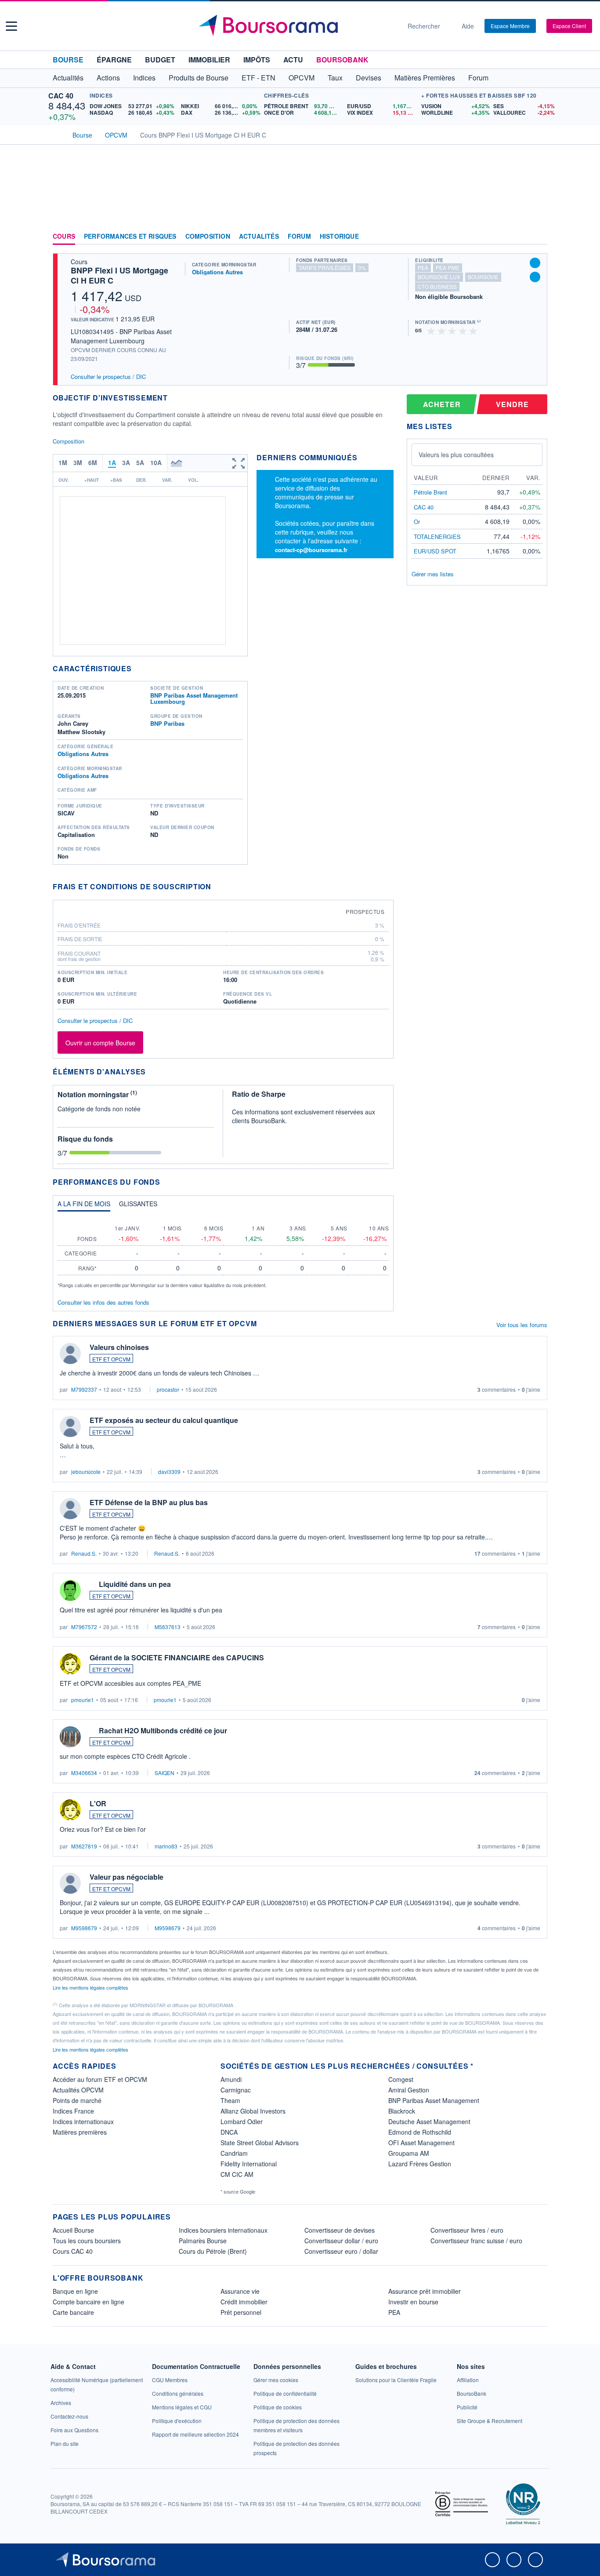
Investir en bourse (413, 2302)
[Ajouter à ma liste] (535, 277)
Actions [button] (108, 78)
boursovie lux (439, 277)
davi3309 (169, 1472)
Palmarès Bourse (203, 2241)
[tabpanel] (223, 1253)
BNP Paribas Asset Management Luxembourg (194, 698)
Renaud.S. (84, 1553)
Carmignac (236, 2090)
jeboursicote (86, 1472)
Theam (230, 2100)
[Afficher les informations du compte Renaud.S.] (70, 1509)
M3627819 (84, 1846)
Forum (478, 78)
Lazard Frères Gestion (420, 2164)
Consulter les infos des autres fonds (103, 1302)
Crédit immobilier (244, 2302)
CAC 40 (61, 96)
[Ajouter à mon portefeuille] (535, 263)
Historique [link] (339, 236)
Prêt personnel (241, 2312)
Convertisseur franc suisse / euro (476, 2241)
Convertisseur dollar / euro (341, 2241)
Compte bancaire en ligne (89, 2302)
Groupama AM (409, 2153)
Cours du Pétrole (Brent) (213, 2251)
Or (417, 522)
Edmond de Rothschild (420, 2132)
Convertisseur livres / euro (467, 2230)
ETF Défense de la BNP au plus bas (149, 1502)
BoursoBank (342, 60)
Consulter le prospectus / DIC (108, 377)
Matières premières (80, 2132)
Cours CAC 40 (73, 2251)
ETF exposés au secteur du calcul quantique (164, 1420)
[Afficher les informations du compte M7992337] (70, 1353)
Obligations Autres (217, 272)
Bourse (68, 60)
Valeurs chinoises (119, 1347)
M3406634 (84, 1773)
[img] (473, 330)
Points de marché (77, 2100)
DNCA (229, 2132)
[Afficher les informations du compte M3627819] (70, 1810)
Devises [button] (369, 78)
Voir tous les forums (522, 1325)
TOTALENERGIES (437, 537)
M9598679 (84, 1928)
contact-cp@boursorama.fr (311, 550)
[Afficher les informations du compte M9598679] (70, 1883)
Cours (64, 236)
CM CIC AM (237, 2174)
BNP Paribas (167, 723)
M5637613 (168, 1627)
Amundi (231, 2079)
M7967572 (84, 1627)
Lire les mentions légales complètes (91, 1987)
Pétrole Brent (430, 492)
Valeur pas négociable (127, 1877)
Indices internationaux (83, 2121)
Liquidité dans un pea (135, 1584)
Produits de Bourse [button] (199, 78)
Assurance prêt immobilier (425, 2291)
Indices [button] (144, 78)
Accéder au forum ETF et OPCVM (100, 2079)
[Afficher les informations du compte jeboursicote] (70, 1426)
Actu (293, 60)
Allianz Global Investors (253, 2111)
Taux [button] (335, 78)
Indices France (73, 2111)
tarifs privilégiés (325, 267)
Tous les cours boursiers (87, 2241)
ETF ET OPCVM (111, 1359)
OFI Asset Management (421, 2143)
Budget (160, 60)
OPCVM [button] (302, 78)
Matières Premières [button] (425, 78)
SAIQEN (164, 1773)
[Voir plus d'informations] (217, 886)
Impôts (257, 60)
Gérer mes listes (433, 574)
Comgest (401, 2079)
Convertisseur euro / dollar (341, 2251)
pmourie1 (83, 1700)
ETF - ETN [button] (258, 78)
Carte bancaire (73, 2312)
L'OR (98, 1803)
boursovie (483, 277)
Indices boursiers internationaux (223, 2230)
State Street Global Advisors (260, 2143)
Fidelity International (249, 2164)
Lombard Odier (242, 2121)
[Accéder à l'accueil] (56, 134)
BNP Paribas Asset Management (434, 2100)
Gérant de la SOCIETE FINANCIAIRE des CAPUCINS (177, 1657)
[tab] (84, 1206)
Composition (208, 236)
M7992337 (84, 1389)
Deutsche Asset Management (429, 2121)
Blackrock (402, 2111)
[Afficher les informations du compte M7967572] (70, 1590)
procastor (168, 1389)
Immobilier (209, 60)
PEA (394, 2312)
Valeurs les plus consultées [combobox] (456, 455)
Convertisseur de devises (340, 2230)
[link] (61, 2403)
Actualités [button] (68, 78)
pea (423, 267)
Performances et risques (130, 236)
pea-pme (448, 267)
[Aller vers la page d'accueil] (296, 26)
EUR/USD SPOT (435, 551)
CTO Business (437, 286)
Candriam (234, 2153)
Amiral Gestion (409, 2090)
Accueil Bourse (73, 2230)
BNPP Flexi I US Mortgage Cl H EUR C (119, 275)
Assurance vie (240, 2291)
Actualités (259, 236)
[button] (11, 26)
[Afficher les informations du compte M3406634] (70, 1737)
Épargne (114, 60)
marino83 (166, 1846)
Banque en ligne (75, 2291)
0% (362, 267)
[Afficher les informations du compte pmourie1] (70, 1664)
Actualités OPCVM (78, 2090)
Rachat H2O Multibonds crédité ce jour (163, 1730)
